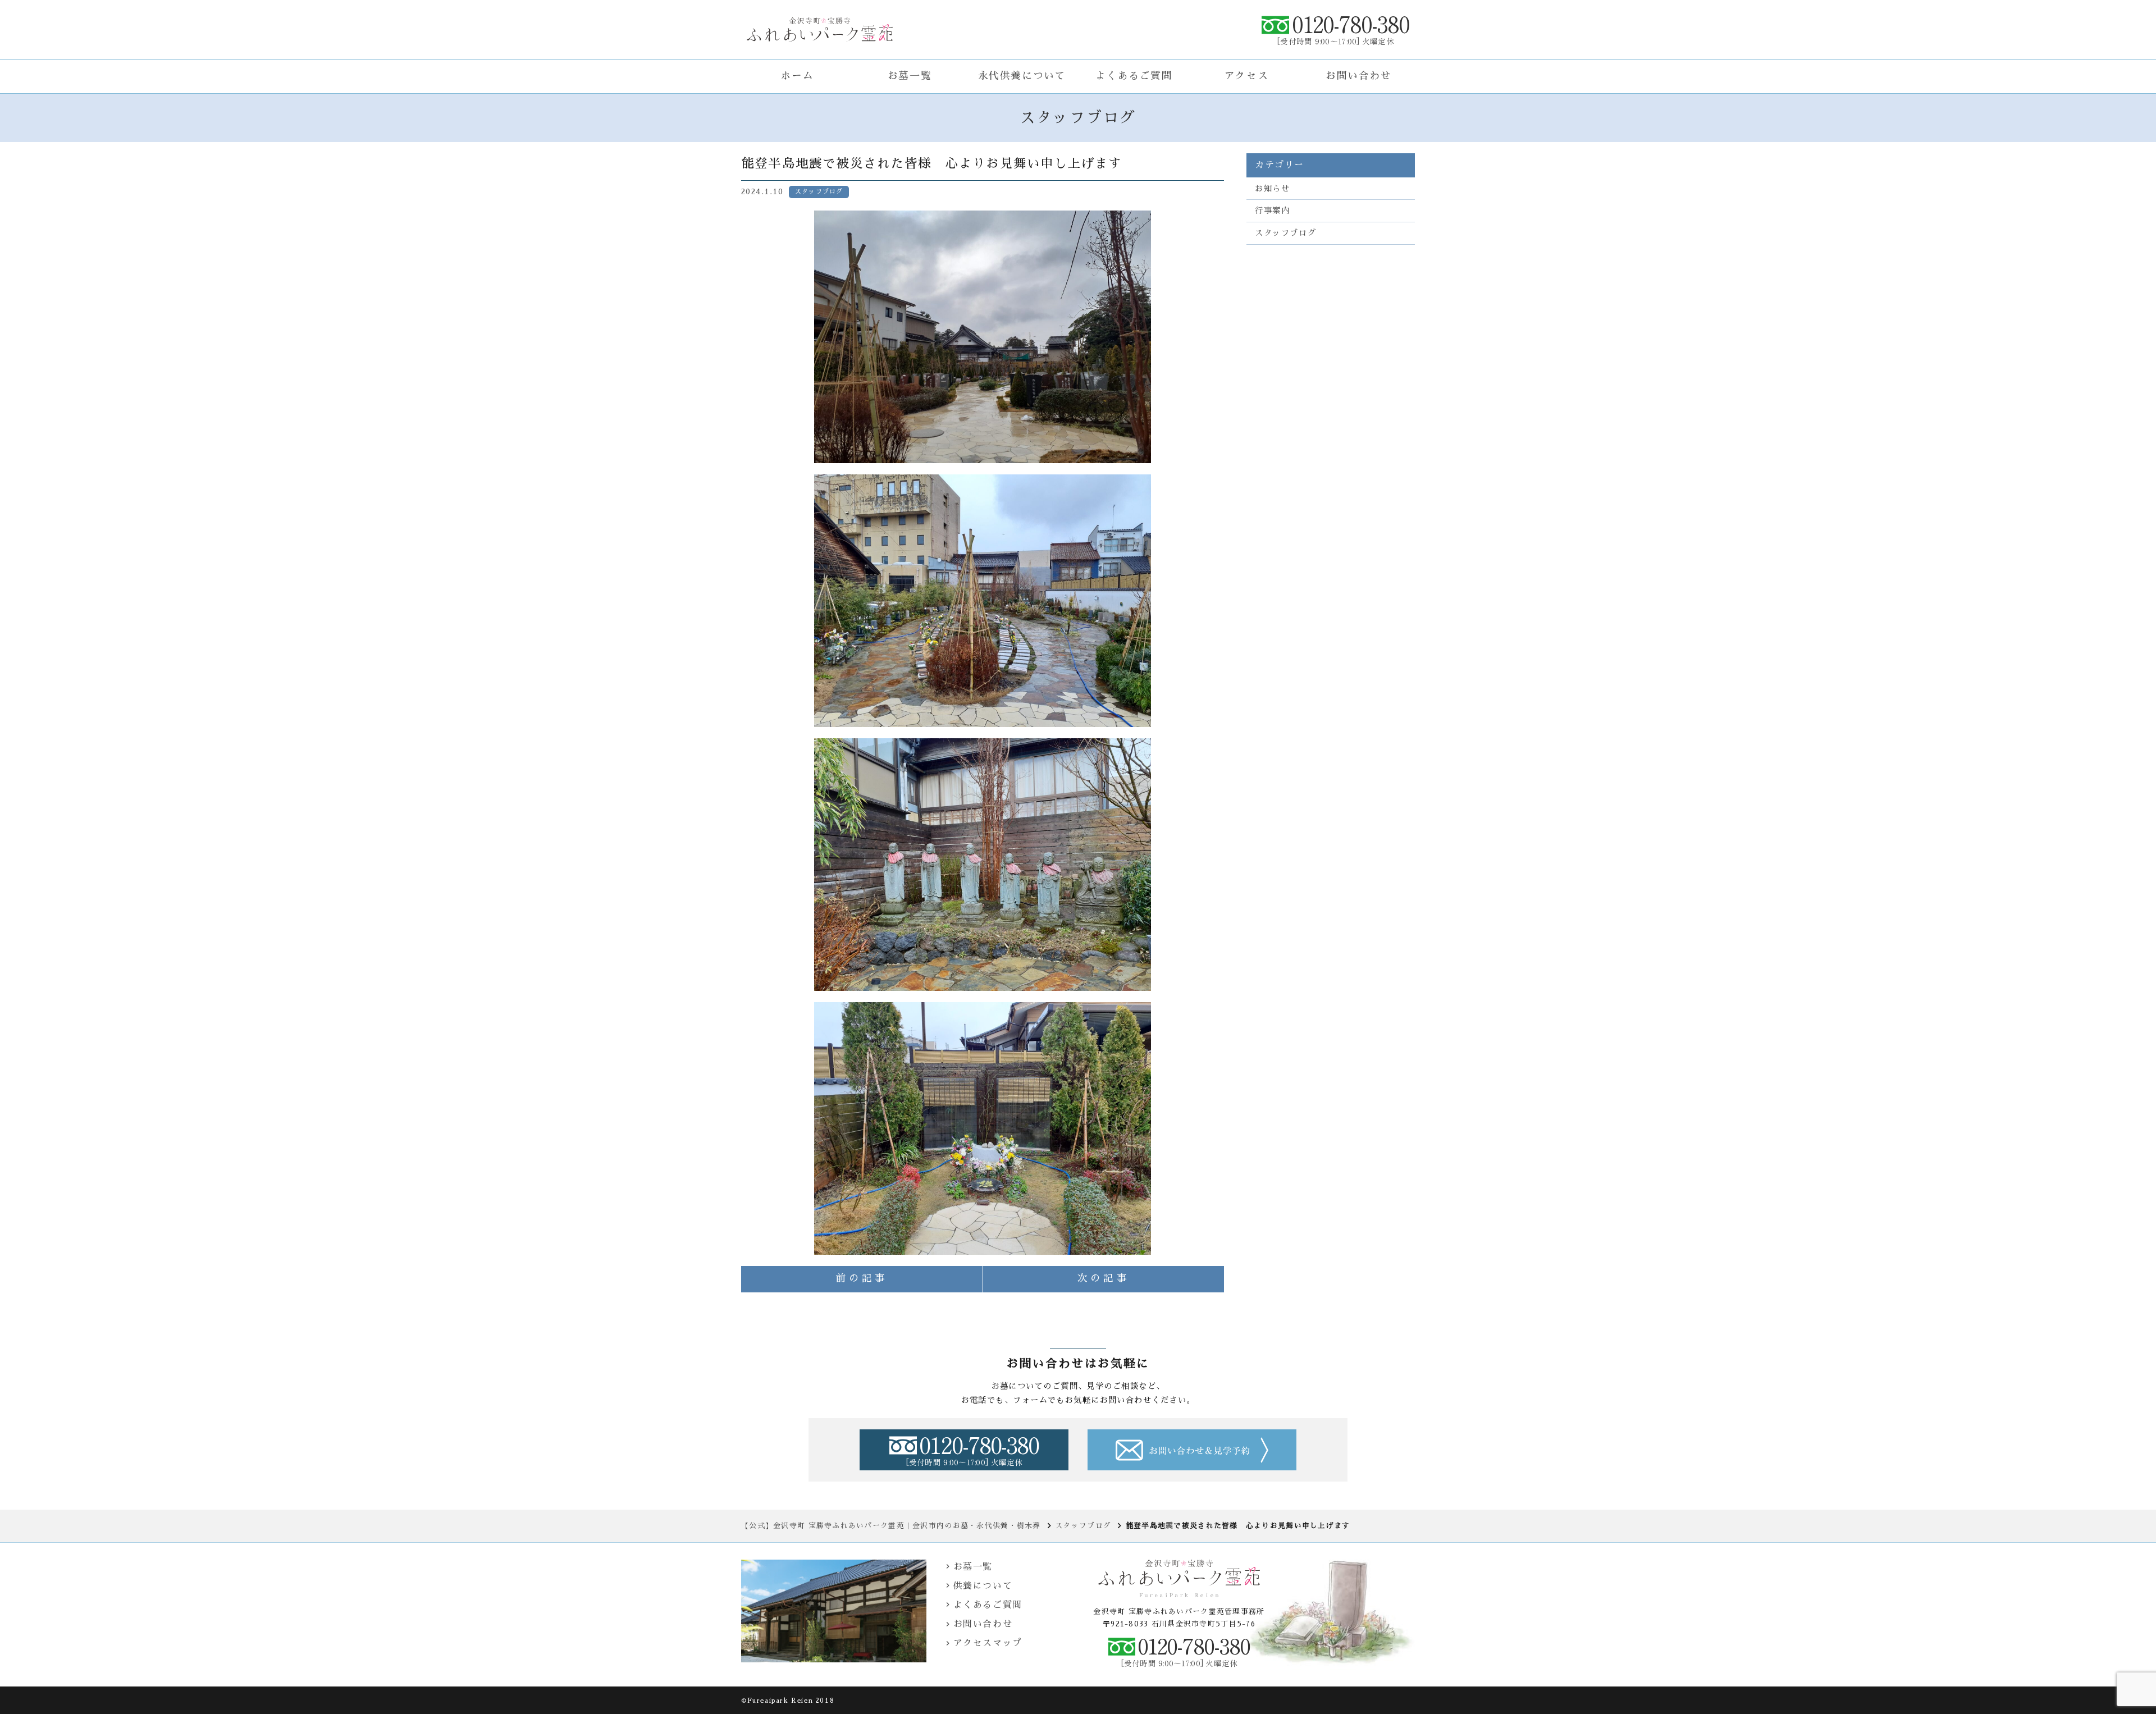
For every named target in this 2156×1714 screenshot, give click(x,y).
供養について (983, 1586)
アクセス (1246, 76)
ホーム (798, 76)
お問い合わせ (1359, 76)
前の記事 (862, 1278)
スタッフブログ (1285, 233)
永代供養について (1022, 76)
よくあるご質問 (1134, 76)
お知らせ (1272, 189)
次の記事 (1104, 1278)
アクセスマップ (988, 1643)
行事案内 (1272, 211)
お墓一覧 (910, 76)
